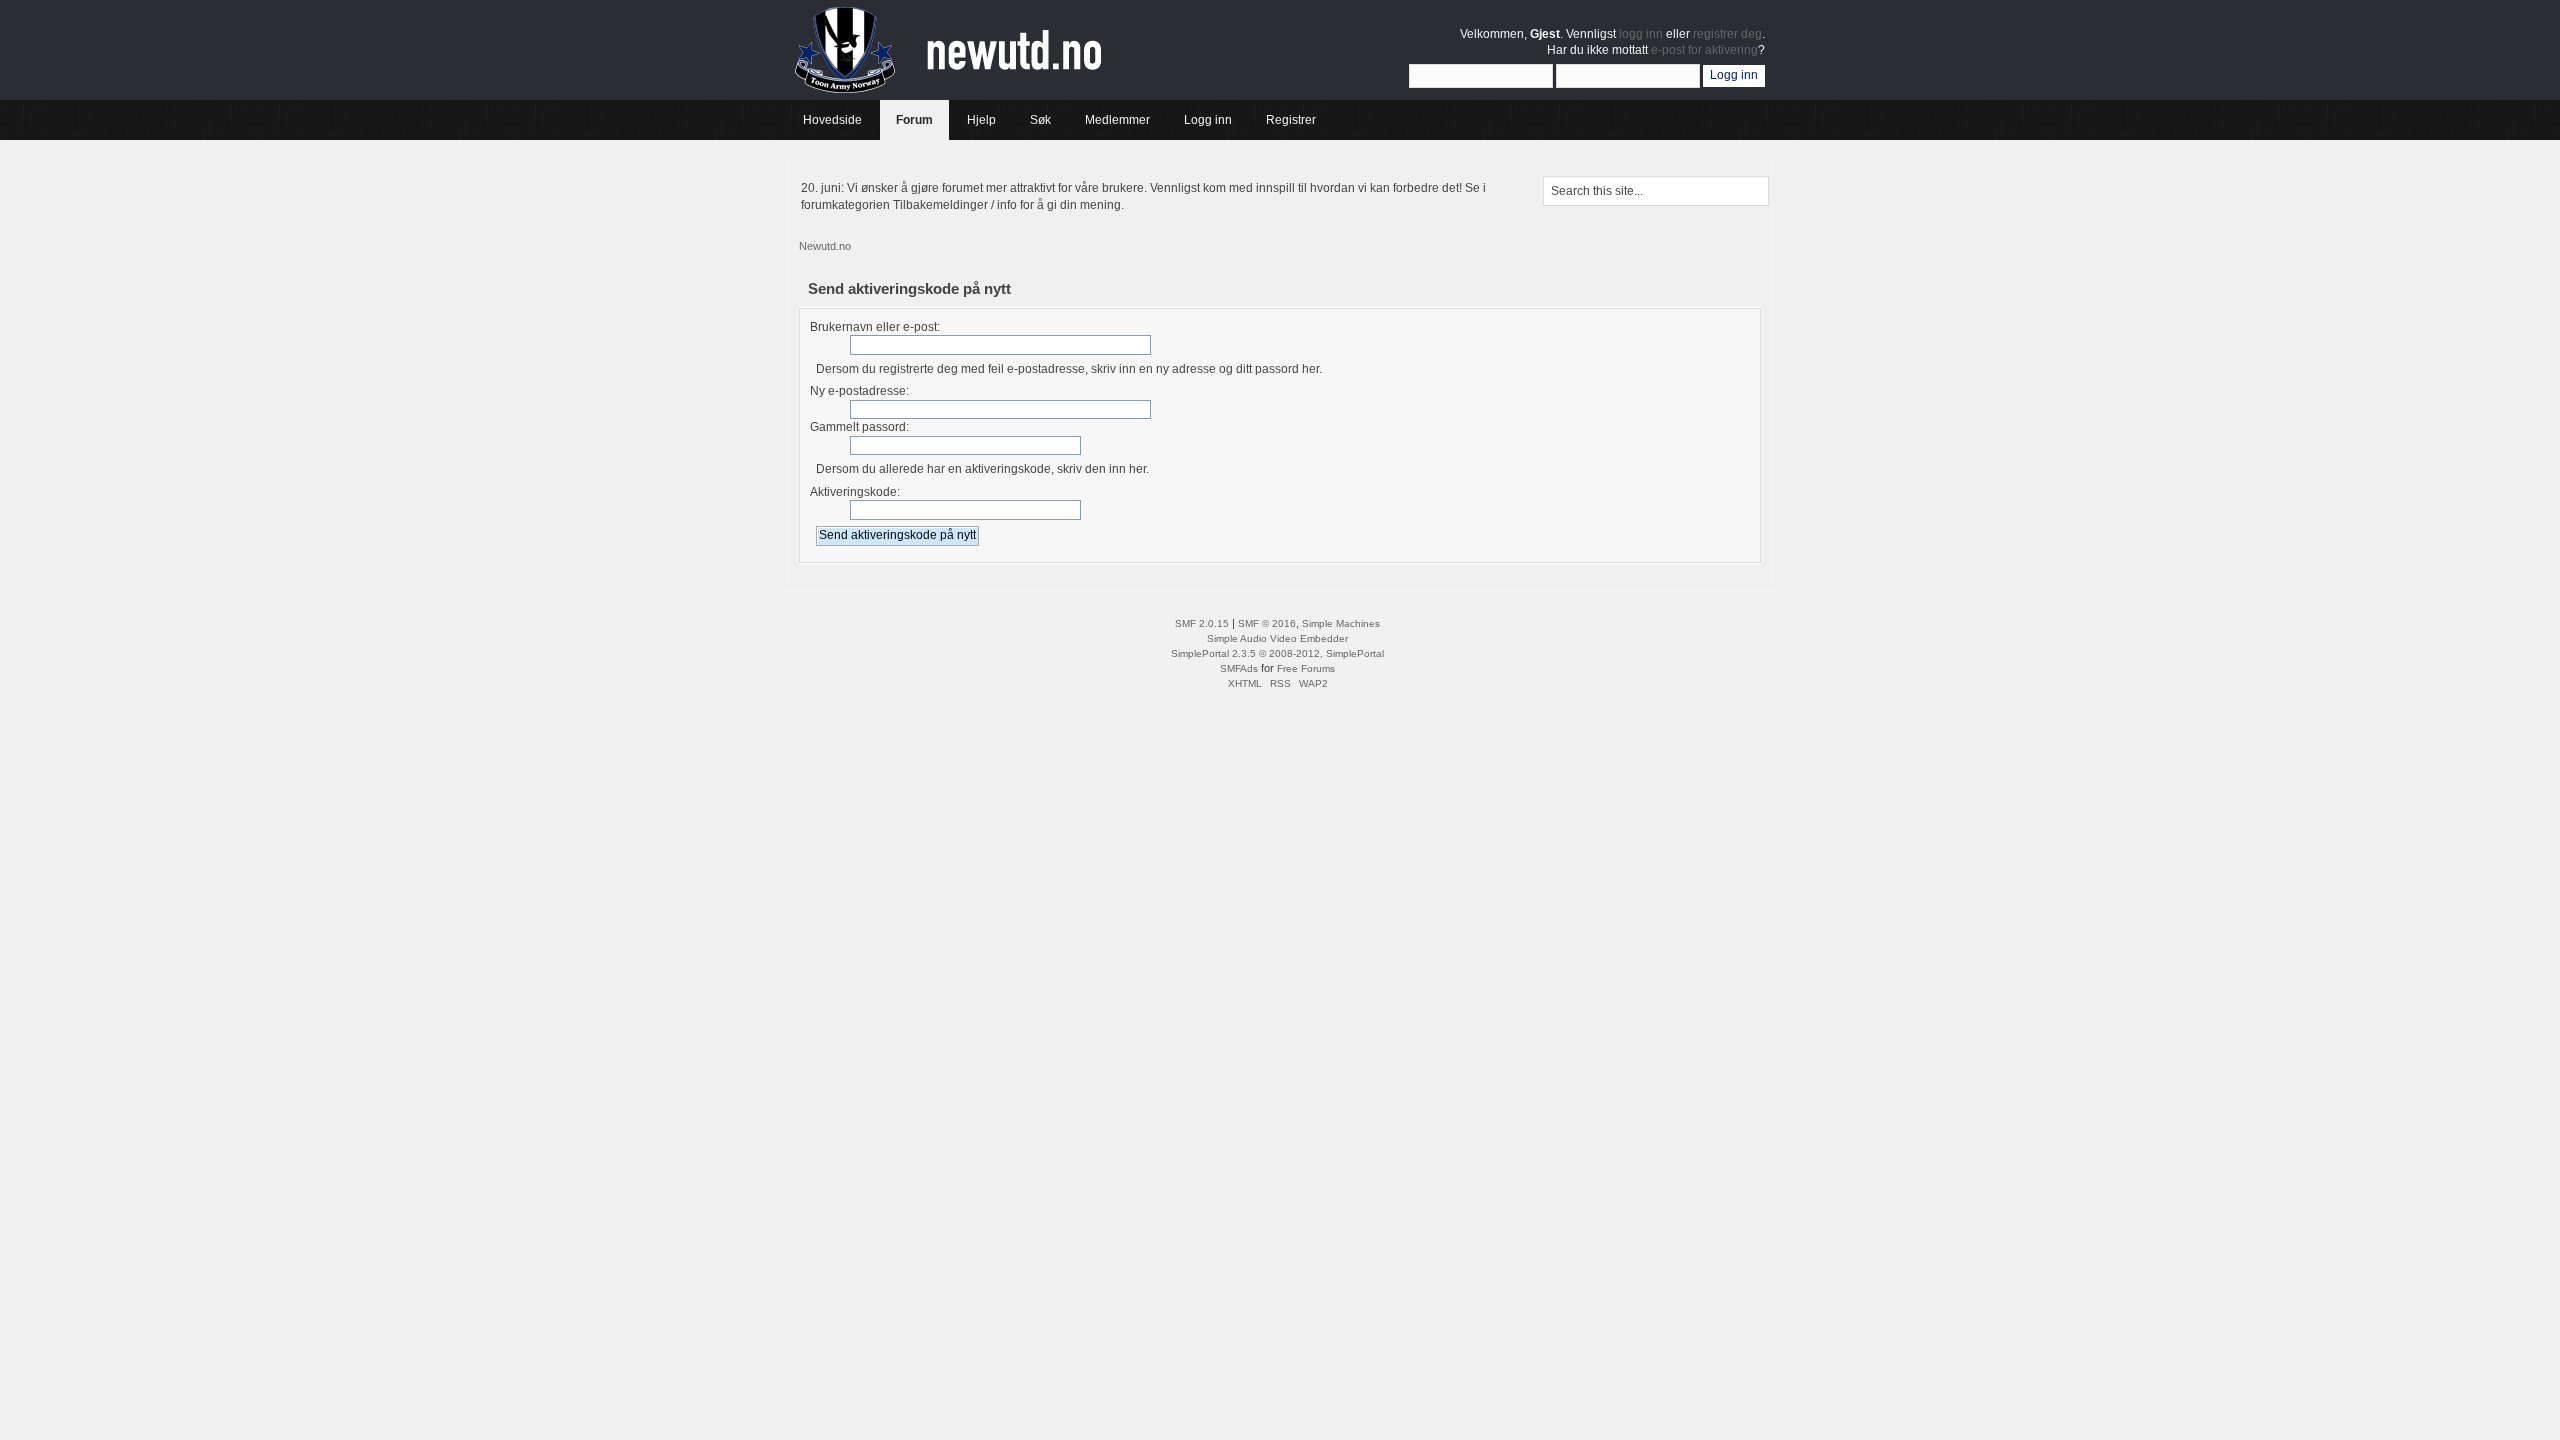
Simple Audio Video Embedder (1277, 638)
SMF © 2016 (1267, 623)
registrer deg (1727, 34)
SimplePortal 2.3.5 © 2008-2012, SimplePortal (1277, 653)
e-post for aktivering (1704, 50)
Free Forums (1306, 668)
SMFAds (1239, 668)
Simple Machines (1341, 623)
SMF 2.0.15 (1202, 623)
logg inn (1641, 34)
